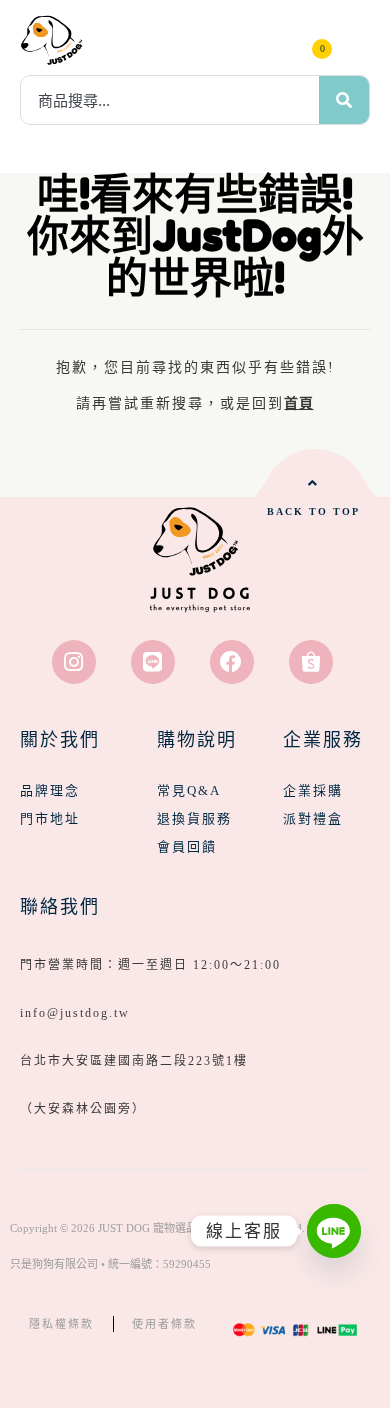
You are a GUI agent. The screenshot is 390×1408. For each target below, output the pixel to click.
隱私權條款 (61, 1324)
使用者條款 (164, 1324)
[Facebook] (232, 662)
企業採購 (313, 790)
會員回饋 (187, 846)
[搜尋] (344, 100)
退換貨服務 (194, 818)
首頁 (298, 403)
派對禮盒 (313, 818)
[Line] (153, 662)
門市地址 (50, 818)
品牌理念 (50, 790)
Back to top (313, 511)
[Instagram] (74, 662)
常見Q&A (189, 790)
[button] (355, 40)
